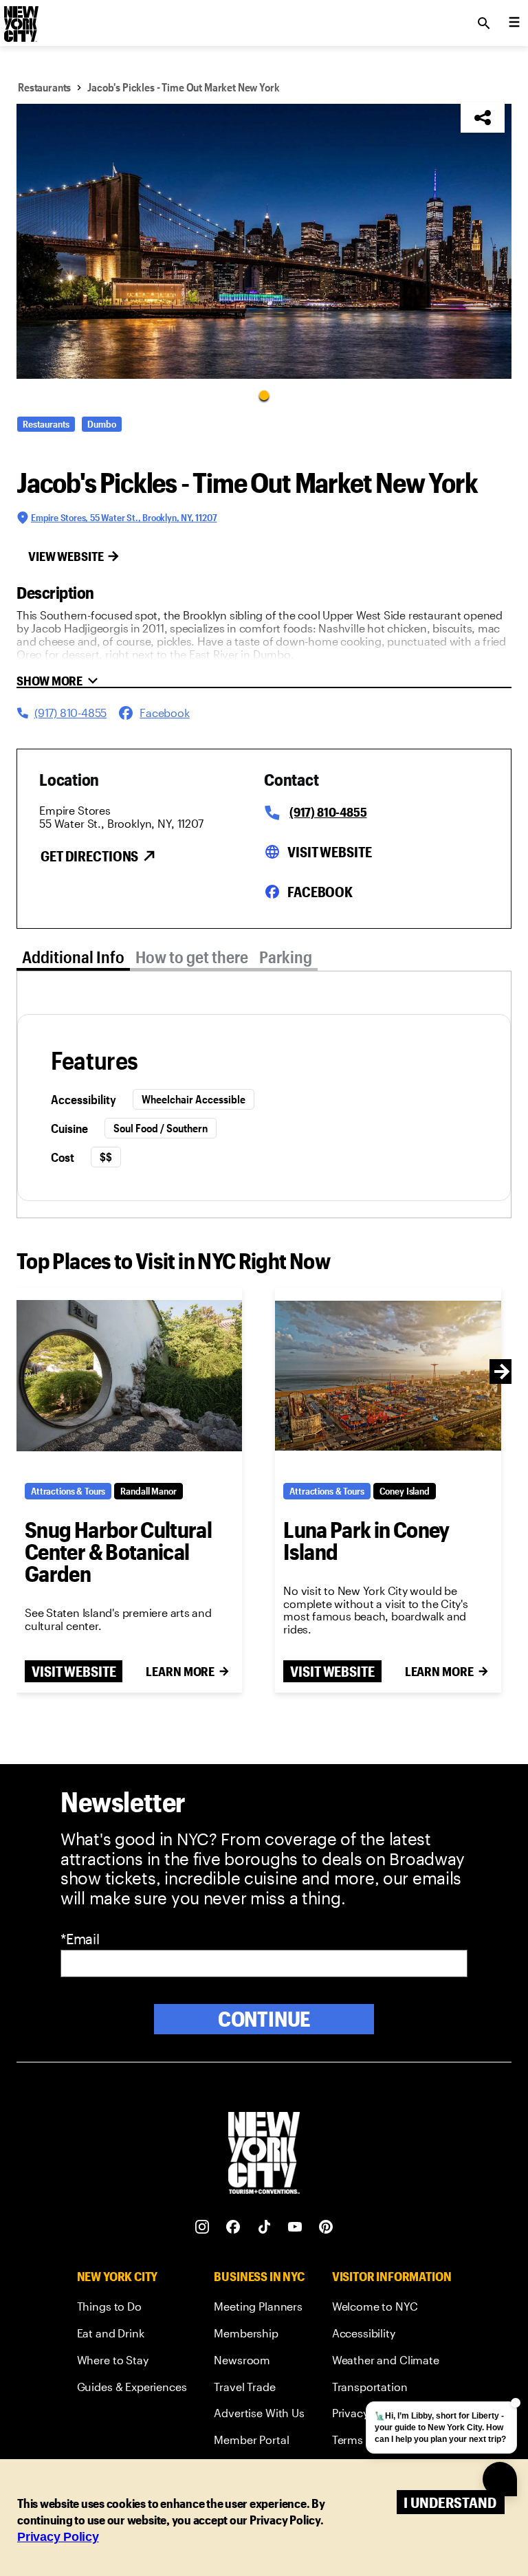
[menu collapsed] (514, 23)
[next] (502, 1372)
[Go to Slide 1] (264, 395)
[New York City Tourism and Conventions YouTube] (295, 2227)
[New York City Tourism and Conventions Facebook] (233, 2227)
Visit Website (329, 852)
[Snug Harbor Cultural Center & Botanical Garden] (129, 1376)
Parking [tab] (286, 957)
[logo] (20, 19)
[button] (264, 241)
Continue (264, 2019)
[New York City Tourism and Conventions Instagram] (202, 2227)
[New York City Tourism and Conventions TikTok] (264, 2227)
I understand (450, 2502)
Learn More (180, 1671)
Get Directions (89, 856)
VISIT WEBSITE (74, 1671)
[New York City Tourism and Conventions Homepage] (264, 2154)
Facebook (320, 892)
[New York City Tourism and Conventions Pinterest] (326, 2227)
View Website (66, 556)
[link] (132, 2309)
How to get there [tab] (192, 957)
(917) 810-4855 (328, 812)
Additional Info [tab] (73, 957)
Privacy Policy (58, 2537)
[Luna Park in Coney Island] (388, 1376)
